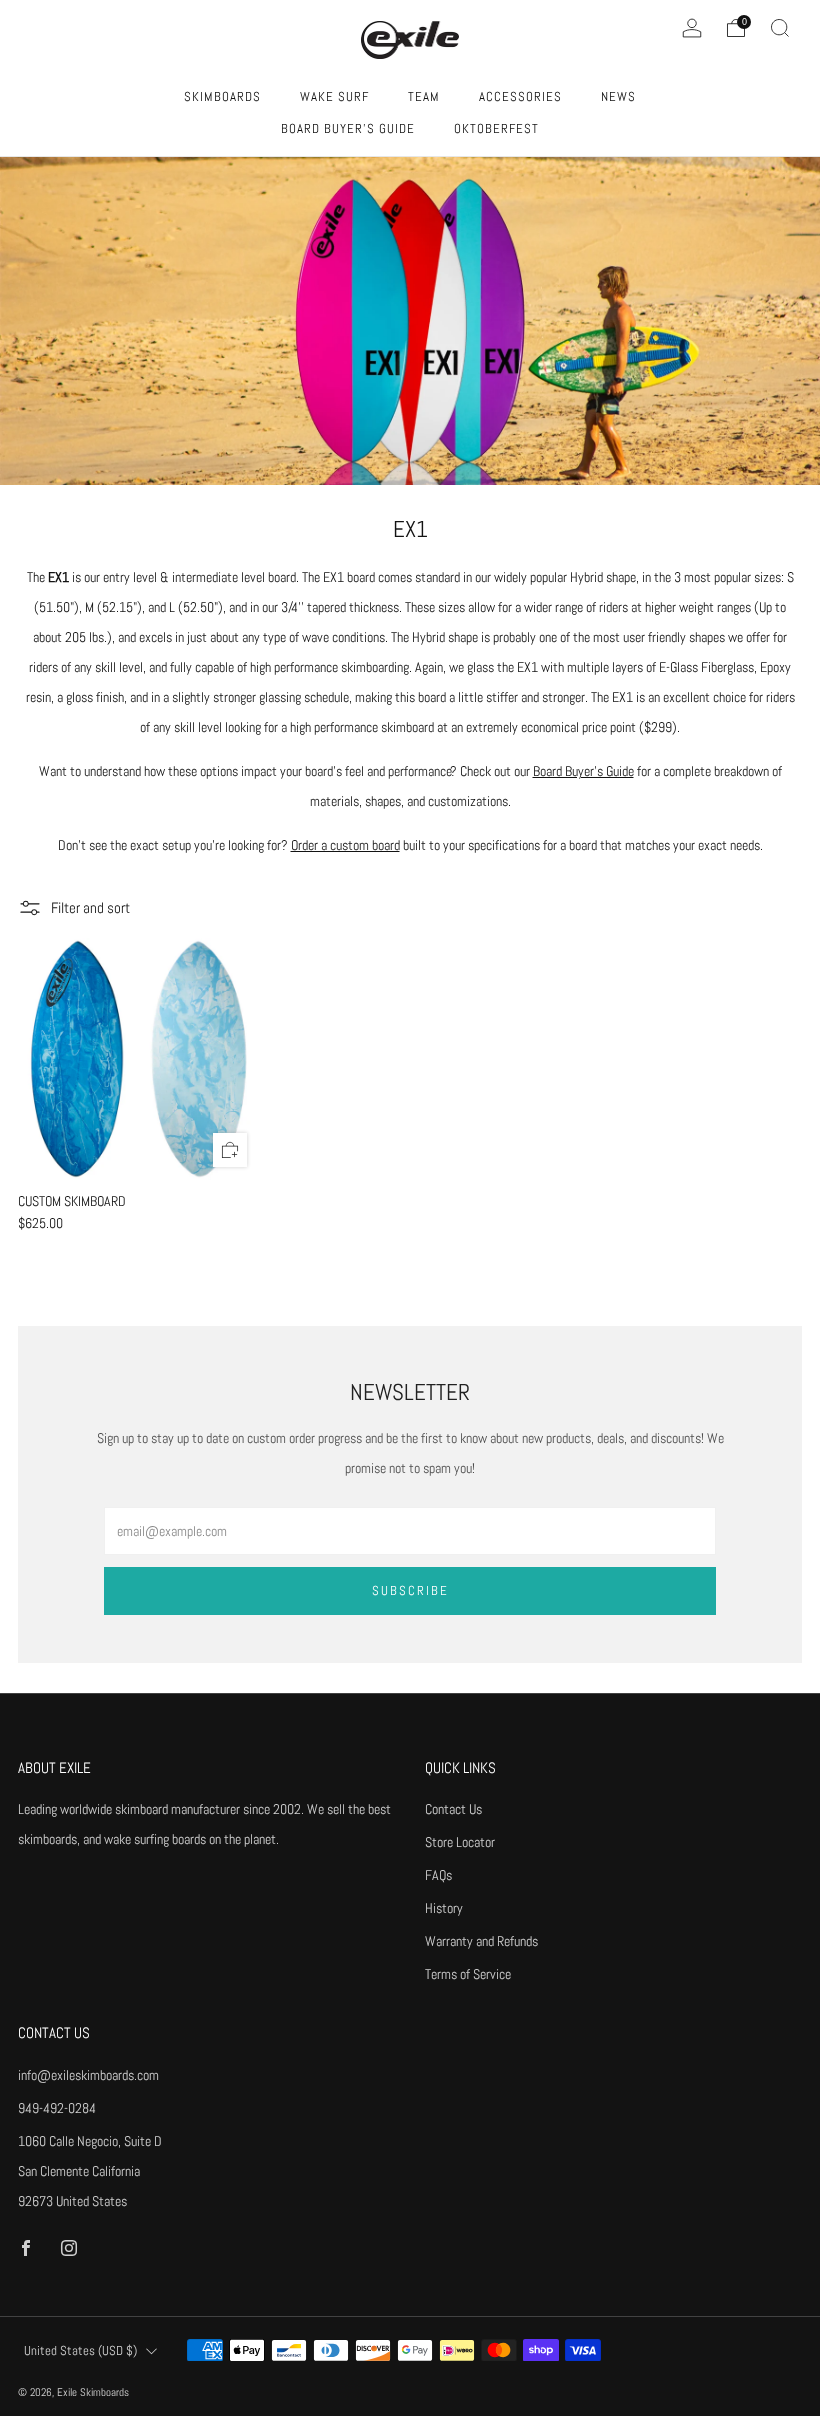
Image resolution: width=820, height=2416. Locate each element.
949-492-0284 (57, 2108)
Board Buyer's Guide (348, 128)
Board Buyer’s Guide (583, 771)
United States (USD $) (80, 2351)
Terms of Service (468, 1974)
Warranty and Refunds (481, 1941)
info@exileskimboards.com (88, 2075)
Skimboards (222, 96)
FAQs (438, 1875)
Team (424, 96)
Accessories (520, 96)
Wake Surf (334, 96)
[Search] (780, 28)
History (444, 1908)
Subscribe (410, 1590)
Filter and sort (90, 908)
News (618, 96)
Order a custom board (345, 845)
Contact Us (453, 1809)
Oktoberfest (496, 128)
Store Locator (460, 1842)
